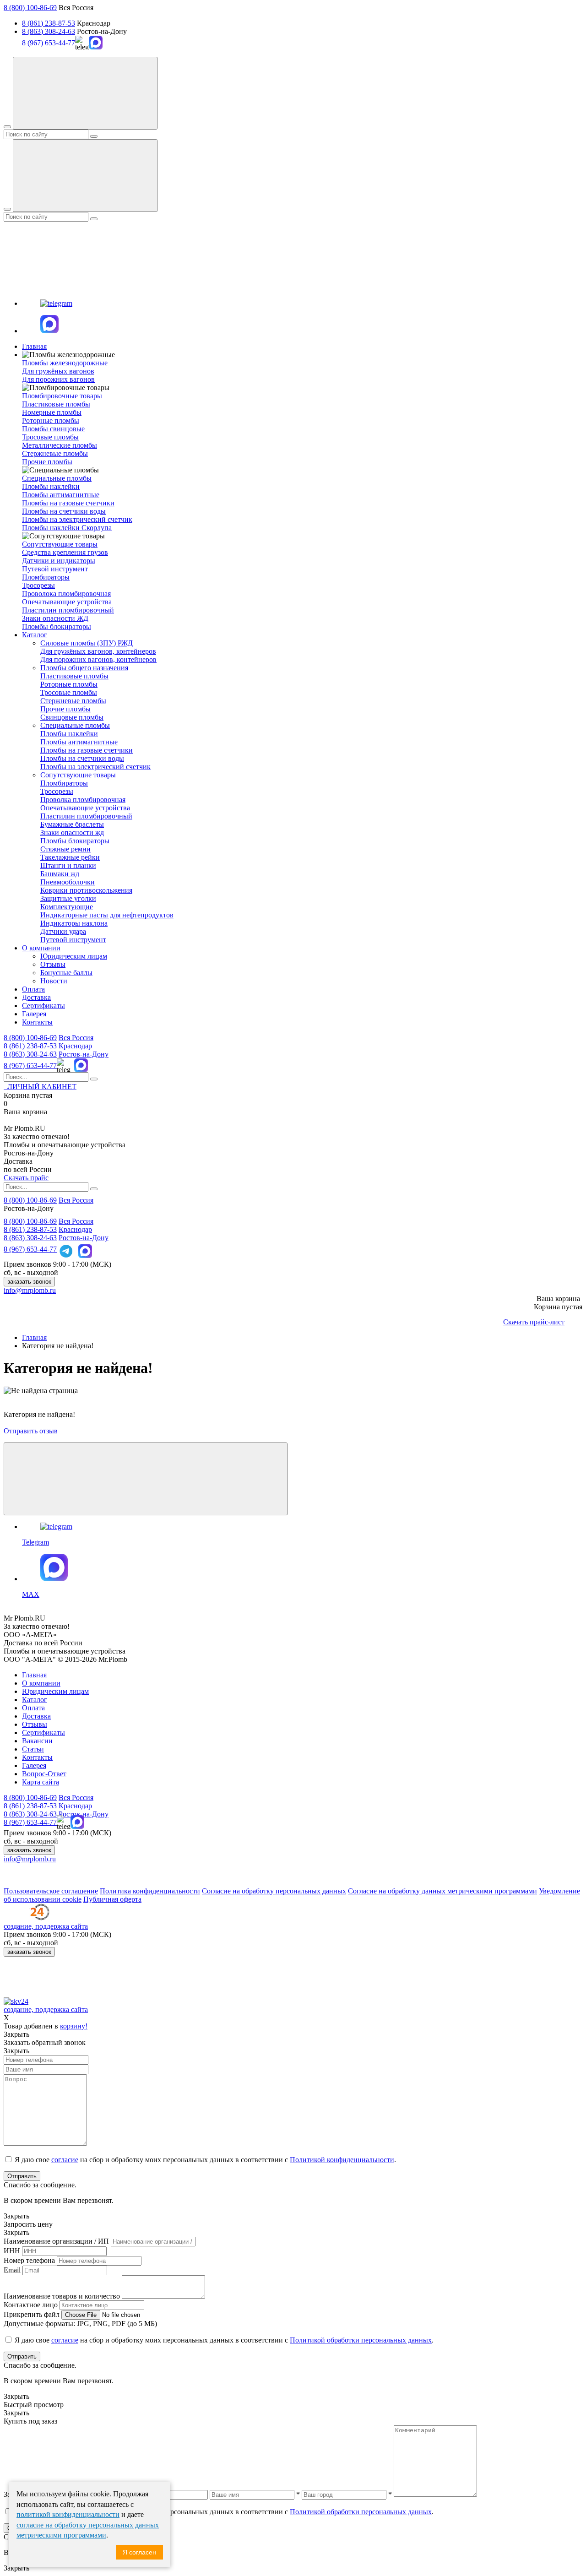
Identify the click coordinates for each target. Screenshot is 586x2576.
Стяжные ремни (65, 849)
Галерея (34, 1014)
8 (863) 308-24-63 (49, 31)
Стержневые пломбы (55, 453)
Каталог (35, 635)
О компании (41, 948)
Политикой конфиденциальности (342, 2160)
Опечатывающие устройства (67, 602)
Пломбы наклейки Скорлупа (67, 528)
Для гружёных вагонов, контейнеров (98, 651)
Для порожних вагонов (58, 379)
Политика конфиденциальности (150, 1891)
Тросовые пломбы (50, 437)
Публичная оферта (112, 1899)
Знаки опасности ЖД (55, 618)
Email (12, 2270)
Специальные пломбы (75, 725)
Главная (34, 346)
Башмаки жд (60, 874)
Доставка (36, 997)
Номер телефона (29, 2260)
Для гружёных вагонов (58, 371)
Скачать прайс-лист (534, 1322)
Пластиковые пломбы (56, 404)
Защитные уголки (68, 898)
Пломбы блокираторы (57, 626)
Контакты (37, 1022)
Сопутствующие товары (78, 775)
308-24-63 (30, 1054)
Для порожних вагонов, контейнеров (98, 659)
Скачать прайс (26, 1178)
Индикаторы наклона (74, 923)
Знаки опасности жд (72, 832)
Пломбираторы (46, 577)
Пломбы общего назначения (84, 668)
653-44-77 (30, 1066)
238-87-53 (30, 1046)
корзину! (74, 2026)
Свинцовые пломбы (72, 717)
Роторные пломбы (51, 420)
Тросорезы (38, 585)
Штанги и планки (68, 865)
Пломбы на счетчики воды (64, 511)
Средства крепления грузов (65, 552)
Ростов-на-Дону (84, 1054)
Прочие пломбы (47, 462)
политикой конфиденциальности (68, 2514)
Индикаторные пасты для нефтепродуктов (107, 915)
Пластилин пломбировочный (68, 610)
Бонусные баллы (66, 973)
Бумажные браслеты (72, 824)
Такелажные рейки (70, 857)
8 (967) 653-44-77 (49, 43)
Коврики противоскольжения (86, 890)
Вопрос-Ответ (44, 1774)
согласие (65, 2160)
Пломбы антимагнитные (61, 495)
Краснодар (75, 1046)
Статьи (33, 1749)
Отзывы (53, 964)
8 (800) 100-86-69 (30, 8)
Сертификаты (43, 1006)
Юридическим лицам (74, 956)
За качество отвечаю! (37, 1136)
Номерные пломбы (52, 412)
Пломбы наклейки (51, 486)
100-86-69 (30, 1038)
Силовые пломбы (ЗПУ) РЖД (87, 643)
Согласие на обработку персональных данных (274, 1891)
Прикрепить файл (32, 2314)
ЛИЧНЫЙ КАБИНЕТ (40, 1087)
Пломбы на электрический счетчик (77, 519)
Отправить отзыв (31, 1431)
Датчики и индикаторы (59, 561)
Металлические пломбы (60, 445)
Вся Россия (76, 1038)
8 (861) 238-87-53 (49, 23)
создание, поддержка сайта (46, 1926)
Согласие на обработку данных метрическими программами (442, 1891)
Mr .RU (24, 1128)
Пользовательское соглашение (51, 1891)
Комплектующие (67, 907)
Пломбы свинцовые (53, 429)
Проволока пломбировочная (66, 594)
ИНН (12, 2251)
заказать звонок (29, 1282)
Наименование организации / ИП (56, 2241)
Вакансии (37, 1741)
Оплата (33, 989)
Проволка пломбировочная (83, 800)
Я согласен (139, 2552)
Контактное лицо (31, 2305)
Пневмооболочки (68, 882)
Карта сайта (41, 1782)
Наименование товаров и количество (62, 2296)
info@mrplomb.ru (30, 1290)
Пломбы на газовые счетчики (68, 503)
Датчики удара (63, 931)
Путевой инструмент (55, 569)
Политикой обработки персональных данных (361, 2340)
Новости (54, 981)
